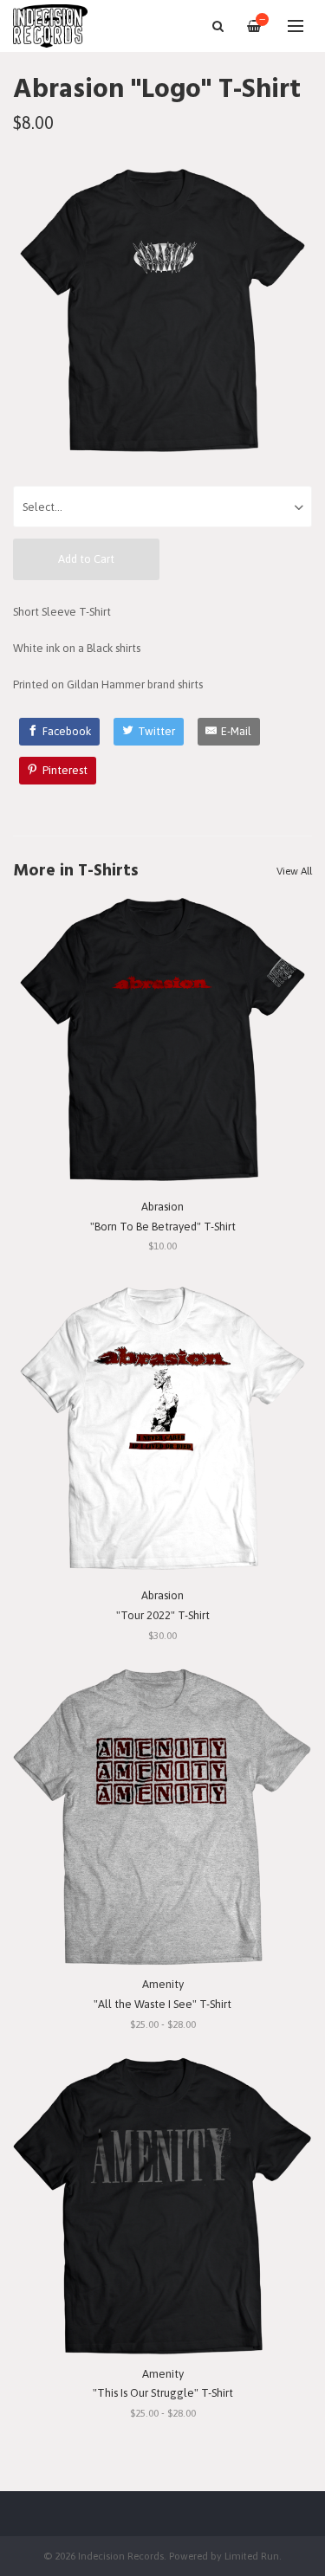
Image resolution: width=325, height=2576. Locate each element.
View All (294, 871)
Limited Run (252, 2556)
